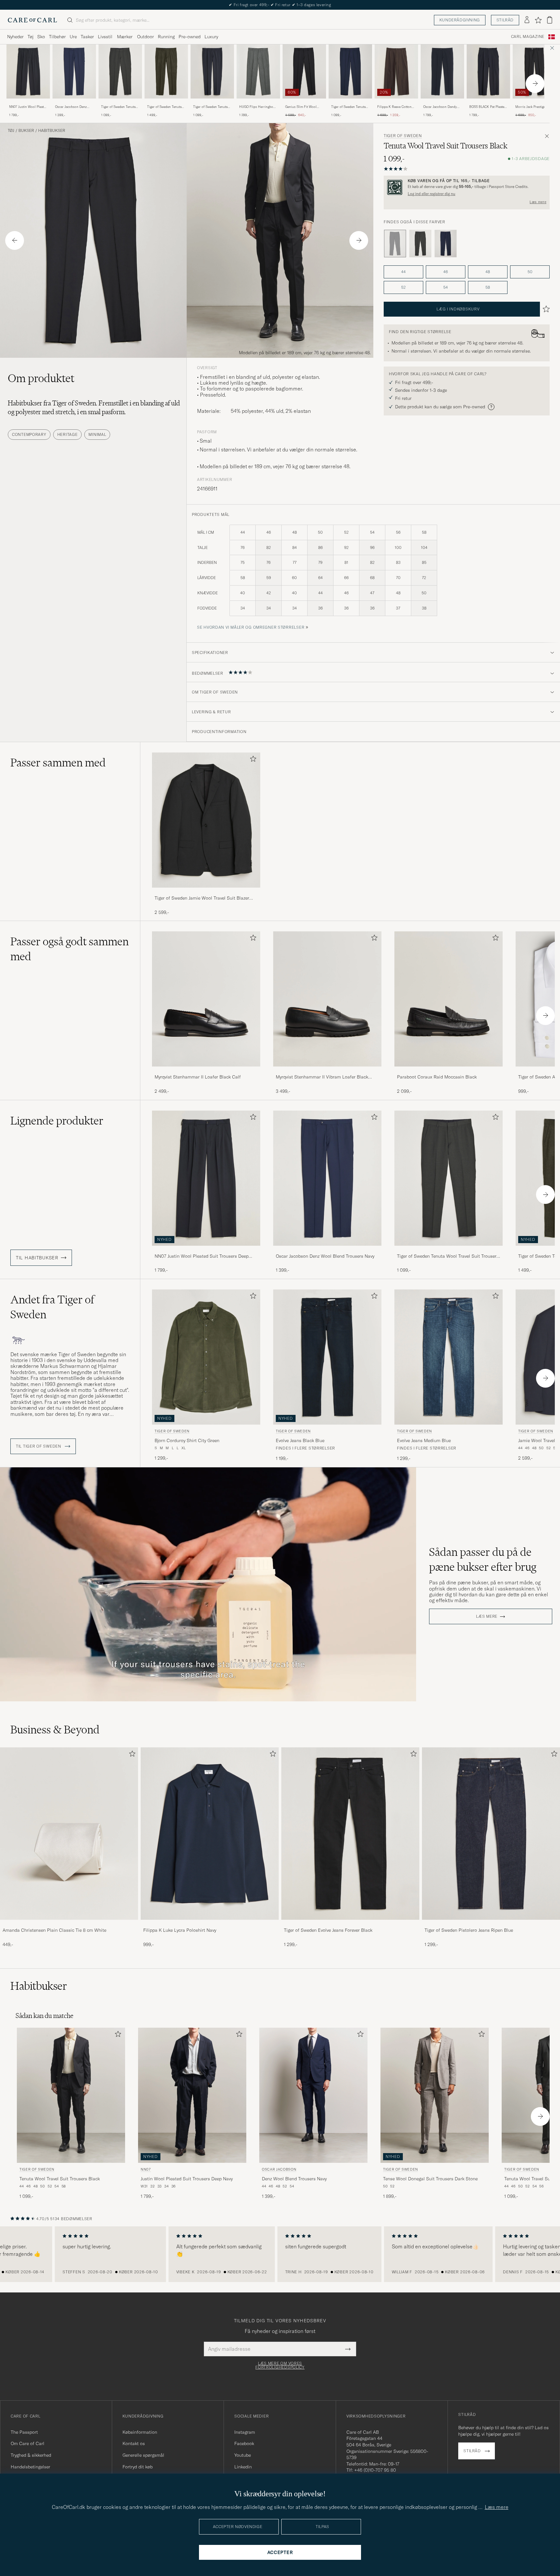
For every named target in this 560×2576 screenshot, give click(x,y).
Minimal (97, 434)
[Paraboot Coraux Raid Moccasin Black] (449, 1071)
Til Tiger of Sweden (39, 1446)
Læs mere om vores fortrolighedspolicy (280, 2365)
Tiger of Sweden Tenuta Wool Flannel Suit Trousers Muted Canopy (165, 107)
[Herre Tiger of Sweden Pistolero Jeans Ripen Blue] (491, 1834)
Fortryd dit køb (138, 2467)
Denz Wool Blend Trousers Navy (294, 2179)
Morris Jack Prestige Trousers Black (530, 107)
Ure (73, 37)
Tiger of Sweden (403, 136)
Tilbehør (57, 37)
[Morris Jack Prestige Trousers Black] (534, 103)
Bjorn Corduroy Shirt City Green (187, 1440)
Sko (41, 37)
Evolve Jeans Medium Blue (424, 1440)
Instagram (245, 2432)
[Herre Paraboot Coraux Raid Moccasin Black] (449, 999)
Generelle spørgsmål (143, 2455)
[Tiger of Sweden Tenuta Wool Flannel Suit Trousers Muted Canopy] (166, 103)
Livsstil (105, 37)
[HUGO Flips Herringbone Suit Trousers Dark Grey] (258, 103)
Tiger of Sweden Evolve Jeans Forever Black (328, 1930)
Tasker (87, 37)
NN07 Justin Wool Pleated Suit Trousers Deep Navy (28, 107)
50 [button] (530, 272)
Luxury (211, 37)
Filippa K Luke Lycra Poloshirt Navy (180, 1930)
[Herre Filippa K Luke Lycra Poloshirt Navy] (210, 1834)
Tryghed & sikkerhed (31, 2455)
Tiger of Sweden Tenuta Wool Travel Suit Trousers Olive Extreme (120, 107)
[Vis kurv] (550, 20)
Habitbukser (52, 131)
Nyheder (15, 37)
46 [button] (446, 272)
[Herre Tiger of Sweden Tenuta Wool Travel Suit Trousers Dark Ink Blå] (212, 71)
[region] (280, 2254)
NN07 (146, 2169)
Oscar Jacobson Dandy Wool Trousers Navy (440, 107)
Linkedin (243, 2467)
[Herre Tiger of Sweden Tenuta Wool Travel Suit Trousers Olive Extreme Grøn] (120, 71)
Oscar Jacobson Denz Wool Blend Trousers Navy (71, 107)
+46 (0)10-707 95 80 (375, 2470)
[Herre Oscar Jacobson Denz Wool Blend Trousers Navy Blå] (74, 71)
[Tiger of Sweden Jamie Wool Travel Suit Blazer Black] (206, 892)
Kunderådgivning (460, 20)
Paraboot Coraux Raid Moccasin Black (437, 1077)
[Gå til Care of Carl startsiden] (32, 20)
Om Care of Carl (28, 2443)
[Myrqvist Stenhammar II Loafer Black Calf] (206, 1071)
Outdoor (146, 37)
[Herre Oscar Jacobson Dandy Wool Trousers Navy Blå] (442, 71)
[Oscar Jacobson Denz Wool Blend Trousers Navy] (74, 103)
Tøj (30, 37)
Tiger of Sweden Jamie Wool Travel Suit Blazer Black (202, 898)
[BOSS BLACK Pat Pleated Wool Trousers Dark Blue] (488, 103)
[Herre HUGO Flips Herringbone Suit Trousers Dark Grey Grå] (258, 71)
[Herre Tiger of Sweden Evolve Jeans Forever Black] (350, 1834)
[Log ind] (527, 20)
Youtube (243, 2455)
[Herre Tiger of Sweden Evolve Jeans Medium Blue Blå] (449, 1357)
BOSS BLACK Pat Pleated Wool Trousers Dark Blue (488, 107)
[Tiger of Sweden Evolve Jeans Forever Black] (350, 1924)
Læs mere (538, 202)
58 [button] (488, 287)
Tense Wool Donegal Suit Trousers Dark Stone (430, 2179)
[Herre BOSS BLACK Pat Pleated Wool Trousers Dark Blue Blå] (488, 71)
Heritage (68, 434)
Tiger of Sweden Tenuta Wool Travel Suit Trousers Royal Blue (350, 107)
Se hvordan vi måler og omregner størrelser (251, 627)
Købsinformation (140, 2432)
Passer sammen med (58, 763)
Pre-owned (190, 37)
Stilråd (505, 20)
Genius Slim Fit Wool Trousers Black (301, 107)
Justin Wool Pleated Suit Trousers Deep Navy (187, 2179)
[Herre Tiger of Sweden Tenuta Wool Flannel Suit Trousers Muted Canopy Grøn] (166, 71)
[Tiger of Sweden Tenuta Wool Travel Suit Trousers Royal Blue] (350, 103)
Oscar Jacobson (279, 2169)
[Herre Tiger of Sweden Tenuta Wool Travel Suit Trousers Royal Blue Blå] (350, 71)
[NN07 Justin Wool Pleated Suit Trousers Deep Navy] (28, 103)
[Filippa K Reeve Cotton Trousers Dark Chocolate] (396, 103)
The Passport (24, 2432)
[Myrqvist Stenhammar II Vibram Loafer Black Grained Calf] (327, 1071)
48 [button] (488, 272)
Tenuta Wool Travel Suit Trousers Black (60, 2179)
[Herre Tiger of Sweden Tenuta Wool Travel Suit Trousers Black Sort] (71, 2095)
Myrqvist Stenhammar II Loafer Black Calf (198, 1077)
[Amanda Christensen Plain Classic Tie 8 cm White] (69, 1924)
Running (166, 37)
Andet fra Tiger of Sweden (52, 1307)
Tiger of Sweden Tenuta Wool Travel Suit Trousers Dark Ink (212, 107)
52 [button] (403, 287)
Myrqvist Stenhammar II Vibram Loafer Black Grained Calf (322, 1077)
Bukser (26, 131)
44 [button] (403, 272)
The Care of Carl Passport (280, 5)
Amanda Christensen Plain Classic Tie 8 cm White (54, 1930)
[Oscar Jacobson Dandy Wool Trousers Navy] (442, 103)
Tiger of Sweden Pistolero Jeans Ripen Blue (469, 1930)
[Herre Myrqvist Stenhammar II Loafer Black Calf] (206, 999)
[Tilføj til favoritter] (252, 760)
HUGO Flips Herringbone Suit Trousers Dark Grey (258, 107)
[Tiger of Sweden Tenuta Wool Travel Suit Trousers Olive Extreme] (120, 103)
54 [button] (446, 287)
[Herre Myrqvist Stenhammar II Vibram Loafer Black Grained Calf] (327, 999)
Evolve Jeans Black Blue (300, 1440)
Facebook (244, 2443)
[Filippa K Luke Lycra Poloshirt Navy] (210, 1924)
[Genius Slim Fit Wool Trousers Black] (304, 103)
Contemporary (29, 434)
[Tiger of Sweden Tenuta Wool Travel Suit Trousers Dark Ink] (212, 103)
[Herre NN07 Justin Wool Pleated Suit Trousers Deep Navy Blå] (28, 71)
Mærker (125, 37)
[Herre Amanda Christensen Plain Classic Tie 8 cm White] (69, 1834)
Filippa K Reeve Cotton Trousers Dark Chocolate (396, 107)
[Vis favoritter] (538, 20)
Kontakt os (134, 2443)
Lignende (57, 1121)
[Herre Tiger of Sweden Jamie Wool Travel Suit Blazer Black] (206, 820)
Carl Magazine (528, 37)
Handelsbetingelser (30, 2467)
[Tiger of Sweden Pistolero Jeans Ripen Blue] (491, 1924)
